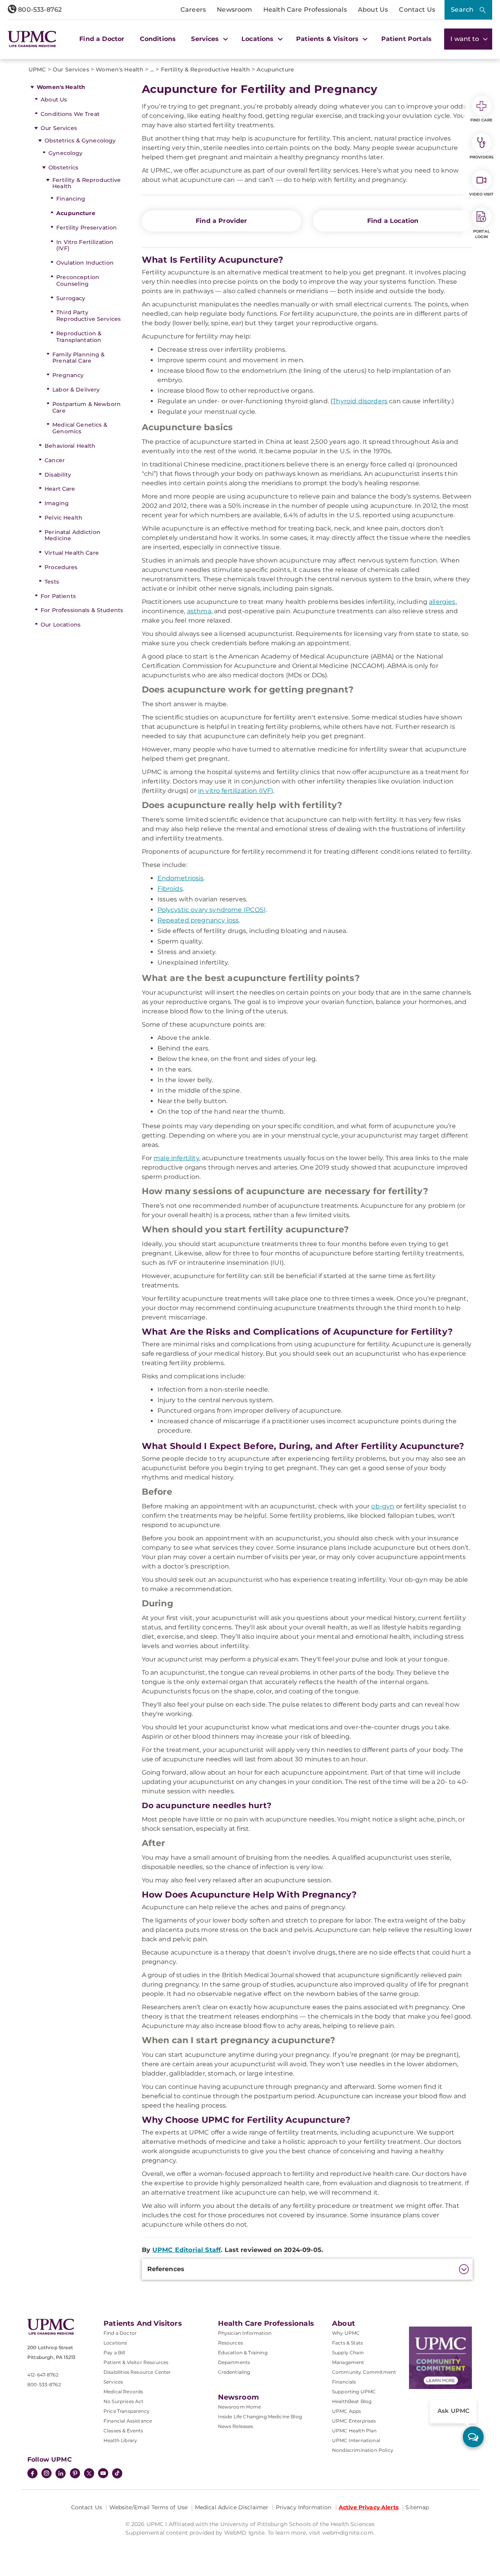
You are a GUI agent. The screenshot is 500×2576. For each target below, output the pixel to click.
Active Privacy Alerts (369, 2507)
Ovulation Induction (85, 263)
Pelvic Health (63, 518)
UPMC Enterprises (354, 2421)
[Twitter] (89, 2473)
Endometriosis (181, 878)
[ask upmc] (473, 2437)
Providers (481, 157)
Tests (52, 582)
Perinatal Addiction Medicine (72, 535)
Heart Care (60, 489)
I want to (466, 39)
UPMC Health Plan (354, 2431)
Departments (234, 2362)
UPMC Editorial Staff (187, 2250)
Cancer (55, 460)
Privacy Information (304, 2507)
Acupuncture (76, 213)
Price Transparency (127, 2411)
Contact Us (417, 10)
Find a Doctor (102, 39)
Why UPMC (346, 2333)
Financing (71, 199)
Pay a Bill (114, 2353)
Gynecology (65, 153)
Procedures (61, 567)
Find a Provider (221, 221)
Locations (115, 2343)
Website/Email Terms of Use (149, 2507)
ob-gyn (383, 1506)
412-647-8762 (43, 2375)
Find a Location (393, 221)
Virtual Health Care (72, 553)
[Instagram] (46, 2474)
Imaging (57, 503)
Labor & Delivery (76, 390)
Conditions (158, 39)
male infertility (176, 1158)
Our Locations (61, 625)
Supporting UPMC (354, 2392)
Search (462, 10)
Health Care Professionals (305, 10)
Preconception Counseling (78, 280)
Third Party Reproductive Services (88, 316)
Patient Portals (406, 39)
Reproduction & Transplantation (79, 337)
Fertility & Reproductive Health (87, 183)
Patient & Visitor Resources (136, 2362)
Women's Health (61, 87)
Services (113, 2382)
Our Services (59, 128)
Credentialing (234, 2372)
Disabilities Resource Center (137, 2372)
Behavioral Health (70, 446)
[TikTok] (117, 2473)
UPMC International (356, 2440)
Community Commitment (364, 2372)
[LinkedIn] (61, 2474)
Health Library (120, 2440)
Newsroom (234, 10)
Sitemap (417, 2507)
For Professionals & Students (82, 610)
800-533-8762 (39, 10)
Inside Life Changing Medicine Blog (260, 2417)
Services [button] (206, 39)
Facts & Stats (347, 2343)
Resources (230, 2343)
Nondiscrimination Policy (363, 2450)
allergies (442, 602)
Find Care (482, 120)
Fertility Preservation (87, 228)
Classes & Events (123, 2431)
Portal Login (481, 234)
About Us (373, 10)
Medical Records (123, 2392)
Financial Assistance (128, 2421)
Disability (58, 475)
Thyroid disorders (360, 401)
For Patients (58, 596)
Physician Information (245, 2333)
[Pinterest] (75, 2474)
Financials (344, 2382)
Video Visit (481, 194)
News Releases (236, 2426)
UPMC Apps (346, 2411)
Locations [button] (259, 39)
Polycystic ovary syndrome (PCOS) (212, 910)
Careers (193, 10)
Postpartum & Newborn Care (87, 407)
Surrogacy (71, 298)
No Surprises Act (124, 2401)
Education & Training (243, 2353)
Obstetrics (63, 167)
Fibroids (170, 889)
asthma (199, 611)
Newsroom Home (240, 2407)
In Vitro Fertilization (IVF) (85, 245)
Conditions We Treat (70, 114)
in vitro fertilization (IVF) (236, 791)
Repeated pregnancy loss (198, 920)
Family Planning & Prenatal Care (79, 358)
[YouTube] (103, 2474)
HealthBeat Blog (352, 2401)
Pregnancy (68, 375)
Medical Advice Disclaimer (232, 2507)
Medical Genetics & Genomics (80, 428)
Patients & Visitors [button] (328, 39)
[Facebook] (32, 2474)
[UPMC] (32, 39)
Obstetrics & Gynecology (80, 141)
